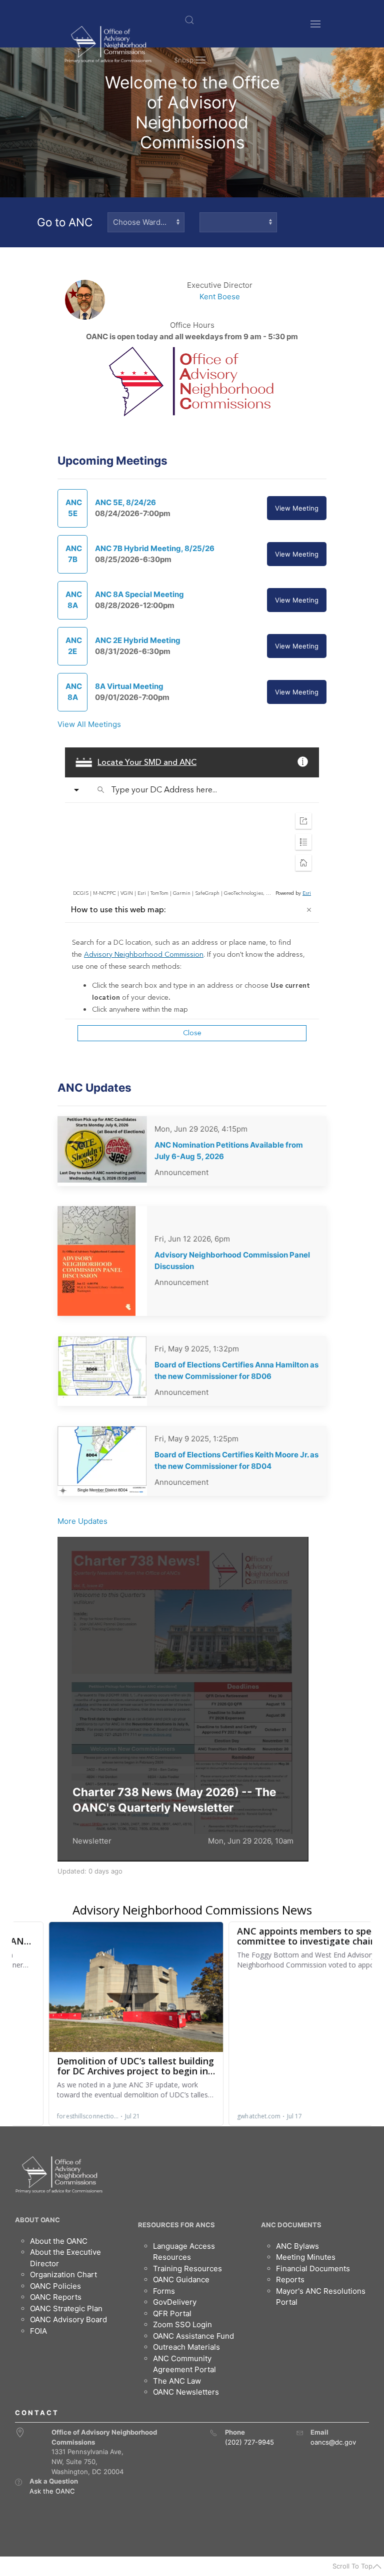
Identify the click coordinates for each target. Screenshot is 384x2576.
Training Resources (187, 2268)
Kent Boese (220, 297)
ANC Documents (291, 2225)
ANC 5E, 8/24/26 (125, 502)
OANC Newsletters (186, 2392)
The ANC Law (177, 2381)
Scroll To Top (352, 2566)
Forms (164, 2291)
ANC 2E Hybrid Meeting (138, 640)
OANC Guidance (181, 2279)
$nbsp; (185, 60)
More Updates (82, 1521)
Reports (290, 2279)
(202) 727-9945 (249, 2442)
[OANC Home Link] (108, 44)
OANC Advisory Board (68, 2319)
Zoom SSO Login (182, 2324)
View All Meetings (89, 724)
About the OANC (59, 2241)
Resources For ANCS (176, 2225)
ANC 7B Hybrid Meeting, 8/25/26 (155, 548)
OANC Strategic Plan (66, 2308)
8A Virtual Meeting (129, 686)
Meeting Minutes (306, 2257)
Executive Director (220, 285)
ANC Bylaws (297, 2246)
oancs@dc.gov (333, 2442)
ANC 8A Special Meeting (139, 594)
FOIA (38, 2331)
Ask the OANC (52, 2491)
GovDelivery (175, 2302)
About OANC (37, 2220)
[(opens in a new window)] (18, 2482)
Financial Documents (313, 2268)
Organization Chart (63, 2274)
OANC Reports (56, 2297)
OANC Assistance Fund (193, 2336)
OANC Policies (55, 2286)
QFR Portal (172, 2313)
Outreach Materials (186, 2347)
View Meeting (297, 508)
